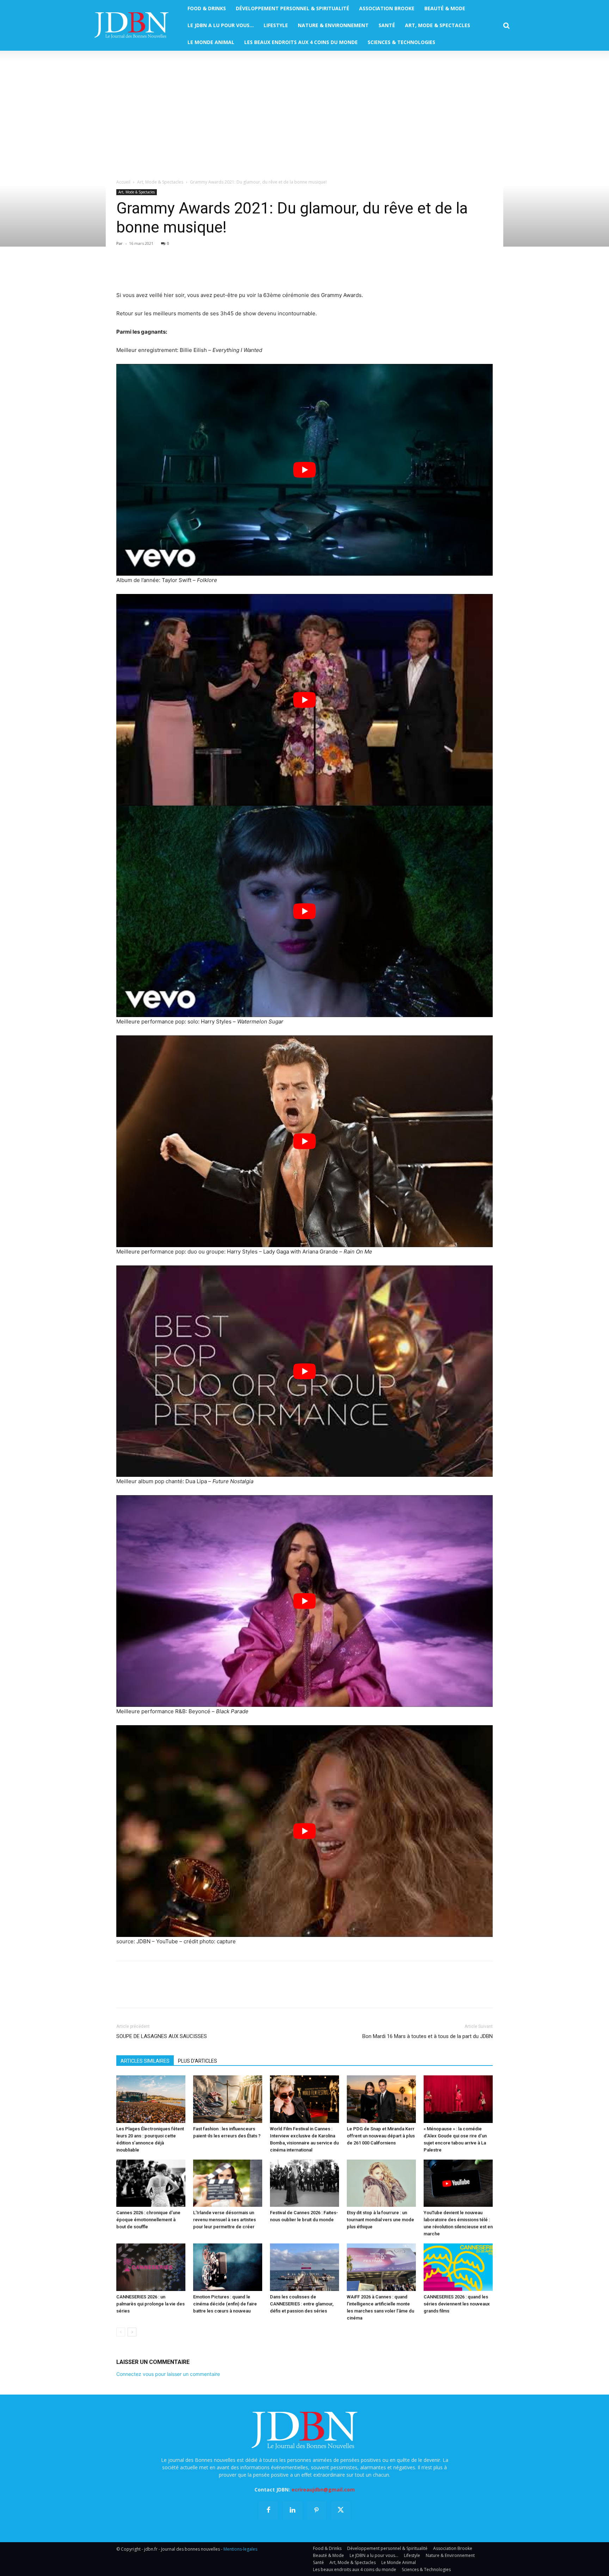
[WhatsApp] (172, 271)
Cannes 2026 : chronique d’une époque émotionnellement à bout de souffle (148, 2220)
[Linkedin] (188, 271)
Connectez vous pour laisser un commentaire (168, 2374)
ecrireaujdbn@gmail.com (323, 2490)
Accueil (123, 182)
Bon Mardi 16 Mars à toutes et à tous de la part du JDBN (427, 2036)
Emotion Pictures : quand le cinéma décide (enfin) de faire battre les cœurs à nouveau (225, 2304)
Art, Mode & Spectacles (160, 182)
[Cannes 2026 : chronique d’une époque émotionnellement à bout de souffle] (151, 2183)
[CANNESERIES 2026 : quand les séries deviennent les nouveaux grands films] (458, 2267)
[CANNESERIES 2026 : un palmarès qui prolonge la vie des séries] (151, 2267)
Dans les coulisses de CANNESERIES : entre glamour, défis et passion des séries (302, 2304)
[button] (506, 26)
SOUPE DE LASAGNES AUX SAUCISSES (162, 2036)
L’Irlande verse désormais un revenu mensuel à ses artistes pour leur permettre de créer (224, 2220)
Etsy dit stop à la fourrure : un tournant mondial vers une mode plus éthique (380, 2220)
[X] (140, 271)
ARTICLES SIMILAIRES (145, 2061)
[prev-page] (121, 2332)
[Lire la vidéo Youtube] (304, 470)
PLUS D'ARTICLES (198, 2061)
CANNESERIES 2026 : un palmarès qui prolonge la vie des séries (150, 2304)
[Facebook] (123, 271)
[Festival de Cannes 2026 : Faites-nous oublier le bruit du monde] (304, 2183)
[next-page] (132, 2332)
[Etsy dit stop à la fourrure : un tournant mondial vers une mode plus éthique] (381, 2183)
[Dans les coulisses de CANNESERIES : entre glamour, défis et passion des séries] (304, 2267)
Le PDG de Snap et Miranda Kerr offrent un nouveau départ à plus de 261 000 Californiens (381, 2136)
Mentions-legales (240, 2549)
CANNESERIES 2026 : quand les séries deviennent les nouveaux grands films (457, 2304)
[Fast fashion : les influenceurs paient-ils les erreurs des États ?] (228, 2099)
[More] (205, 271)
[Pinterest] (156, 271)
